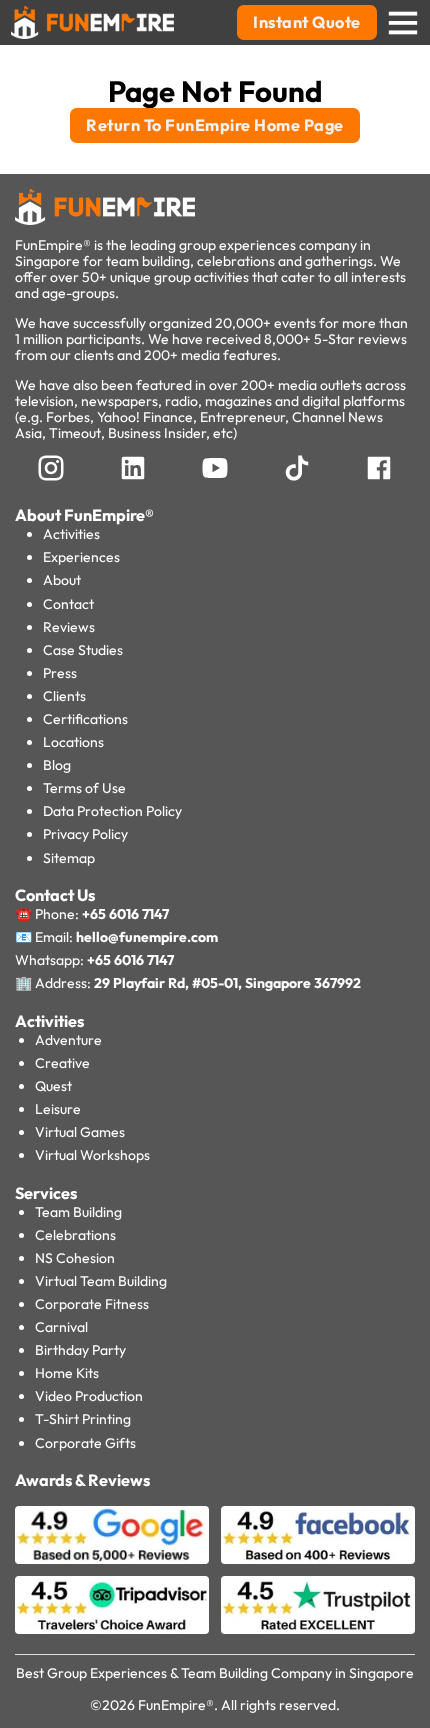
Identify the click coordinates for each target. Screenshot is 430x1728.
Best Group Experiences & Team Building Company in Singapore (215, 1673)
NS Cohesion (75, 1258)
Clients (64, 696)
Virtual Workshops (92, 1155)
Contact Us (55, 895)
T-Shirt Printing (83, 1419)
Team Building (78, 1212)
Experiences (81, 557)
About (62, 580)
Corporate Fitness (92, 1304)
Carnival (61, 1327)
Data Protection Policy (112, 811)
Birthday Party (80, 1350)
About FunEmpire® (84, 515)
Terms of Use (84, 788)
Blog (57, 765)
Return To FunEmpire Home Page (215, 125)
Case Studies (83, 650)
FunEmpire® (176, 1705)
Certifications (85, 719)
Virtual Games (80, 1132)
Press (60, 673)
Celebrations (75, 1235)
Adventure (68, 1040)
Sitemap (69, 858)
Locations (73, 742)
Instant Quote (307, 22)
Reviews (69, 627)
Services (46, 1193)
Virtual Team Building (101, 1281)
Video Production (89, 1396)
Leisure (58, 1109)
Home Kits (67, 1373)
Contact (68, 604)
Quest (53, 1086)
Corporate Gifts (85, 1443)
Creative (62, 1063)
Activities (71, 534)
